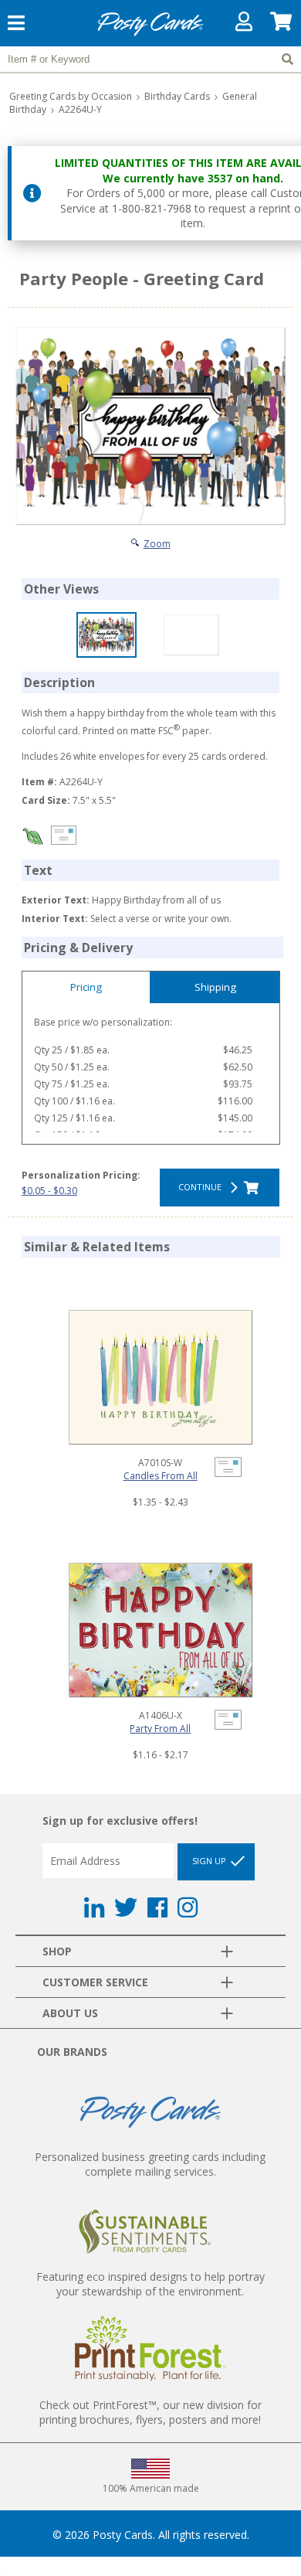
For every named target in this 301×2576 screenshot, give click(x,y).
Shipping (215, 987)
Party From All (160, 1729)
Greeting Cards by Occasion (71, 96)
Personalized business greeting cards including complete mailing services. (150, 2164)
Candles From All (161, 1476)
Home (150, 34)
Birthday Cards (177, 96)
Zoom (157, 544)
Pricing (86, 987)
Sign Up (210, 1861)
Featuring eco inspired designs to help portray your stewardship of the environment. (150, 2284)
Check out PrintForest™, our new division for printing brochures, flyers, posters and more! (150, 2412)
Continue (202, 1187)
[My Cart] (282, 25)
